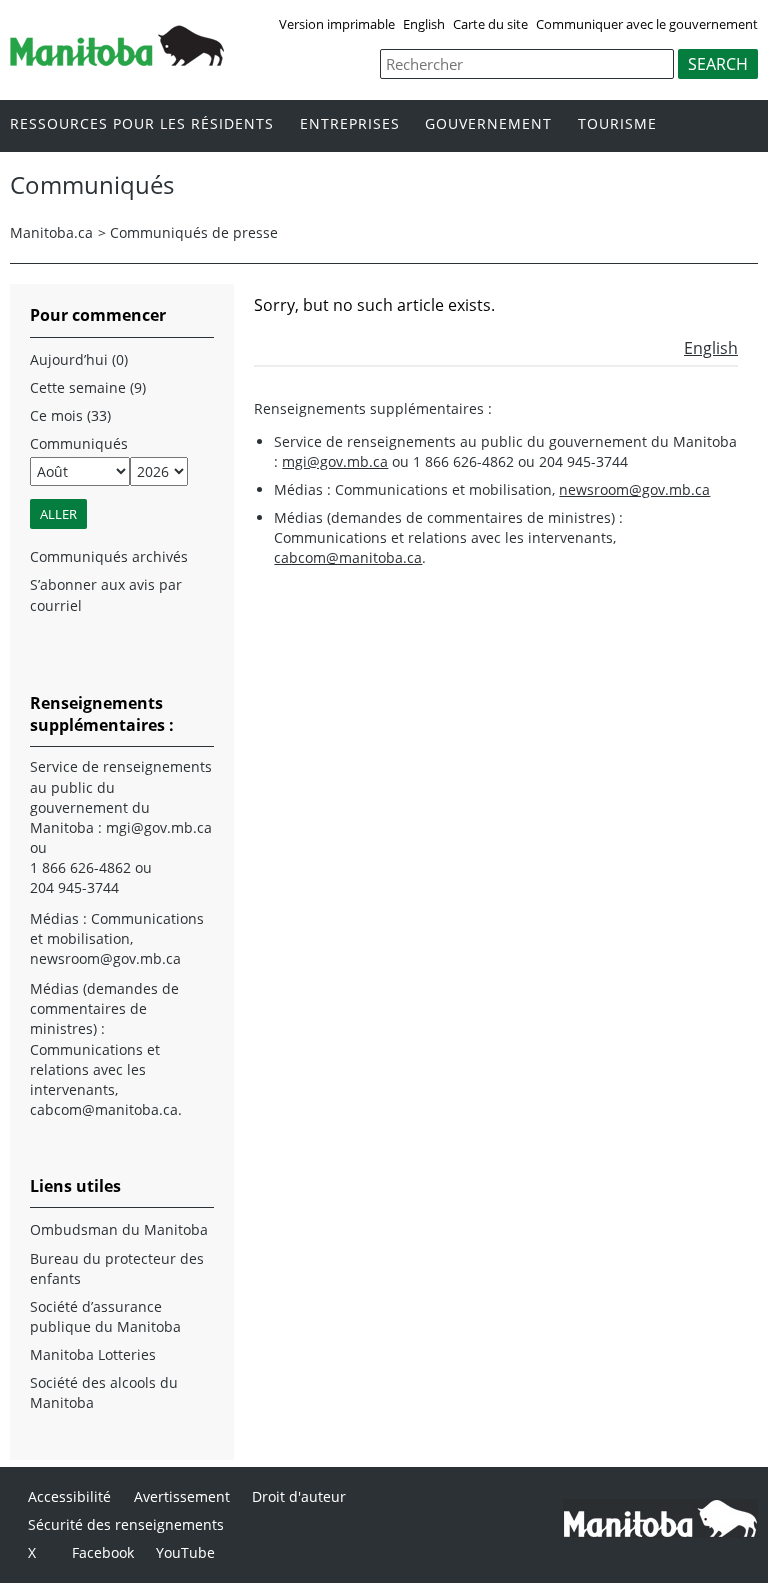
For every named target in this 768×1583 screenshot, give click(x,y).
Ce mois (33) (70, 415)
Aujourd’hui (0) (79, 359)
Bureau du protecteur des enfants (117, 1268)
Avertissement (182, 1496)
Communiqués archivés (109, 556)
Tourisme (617, 124)
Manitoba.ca (51, 232)
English (424, 24)
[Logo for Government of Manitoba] (117, 60)
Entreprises (350, 124)
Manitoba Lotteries (93, 1354)
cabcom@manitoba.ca (348, 557)
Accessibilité (69, 1496)
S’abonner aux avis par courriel (106, 594)
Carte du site (490, 24)
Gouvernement (488, 124)
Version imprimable (337, 24)
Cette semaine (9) (88, 387)
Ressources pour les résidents (142, 124)
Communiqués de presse (194, 232)
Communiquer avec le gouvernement (647, 24)
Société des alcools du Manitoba (104, 1392)
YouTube (185, 1552)
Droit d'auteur (299, 1496)
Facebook (103, 1552)
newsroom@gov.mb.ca (634, 489)
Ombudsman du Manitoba (119, 1229)
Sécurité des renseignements (126, 1524)
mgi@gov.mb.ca (335, 461)
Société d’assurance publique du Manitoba (105, 1316)
